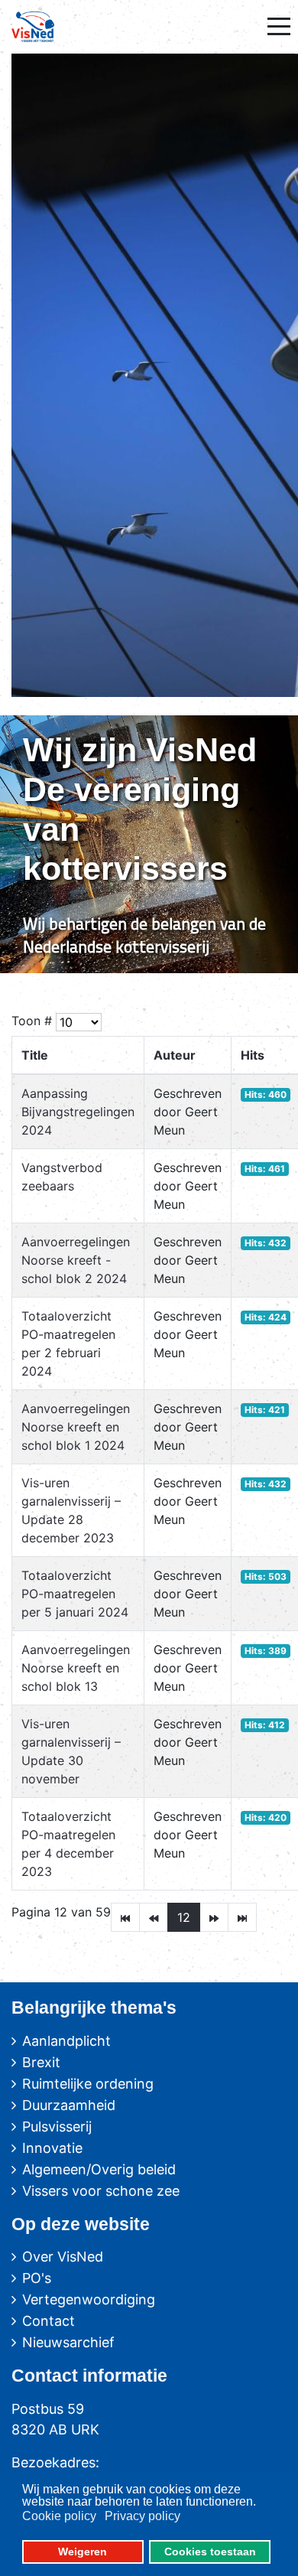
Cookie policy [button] (59, 2516)
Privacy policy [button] (143, 2516)
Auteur (175, 1055)
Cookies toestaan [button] (210, 2552)
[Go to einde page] (242, 1917)
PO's (37, 2278)
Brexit (41, 2062)
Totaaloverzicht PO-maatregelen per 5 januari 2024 (75, 1594)
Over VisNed (63, 2257)
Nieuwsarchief (68, 2342)
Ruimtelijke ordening (88, 2084)
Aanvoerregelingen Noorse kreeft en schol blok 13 (76, 1668)
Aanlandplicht (66, 2041)
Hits (253, 1055)
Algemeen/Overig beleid (99, 2169)
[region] (149, 844)
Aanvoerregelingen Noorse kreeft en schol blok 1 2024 (76, 1427)
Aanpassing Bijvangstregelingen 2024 (78, 1112)
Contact (49, 2321)
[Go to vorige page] (154, 1917)
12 (184, 1917)
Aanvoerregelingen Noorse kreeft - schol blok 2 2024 (76, 1260)
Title (35, 1055)
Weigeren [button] (83, 2552)
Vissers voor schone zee (101, 2191)
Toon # (32, 1021)
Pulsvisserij (57, 2127)
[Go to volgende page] (214, 1917)
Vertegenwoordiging (89, 2299)
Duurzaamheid (69, 2105)
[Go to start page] (125, 1917)
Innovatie (52, 2148)
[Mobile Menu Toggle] (279, 27)
